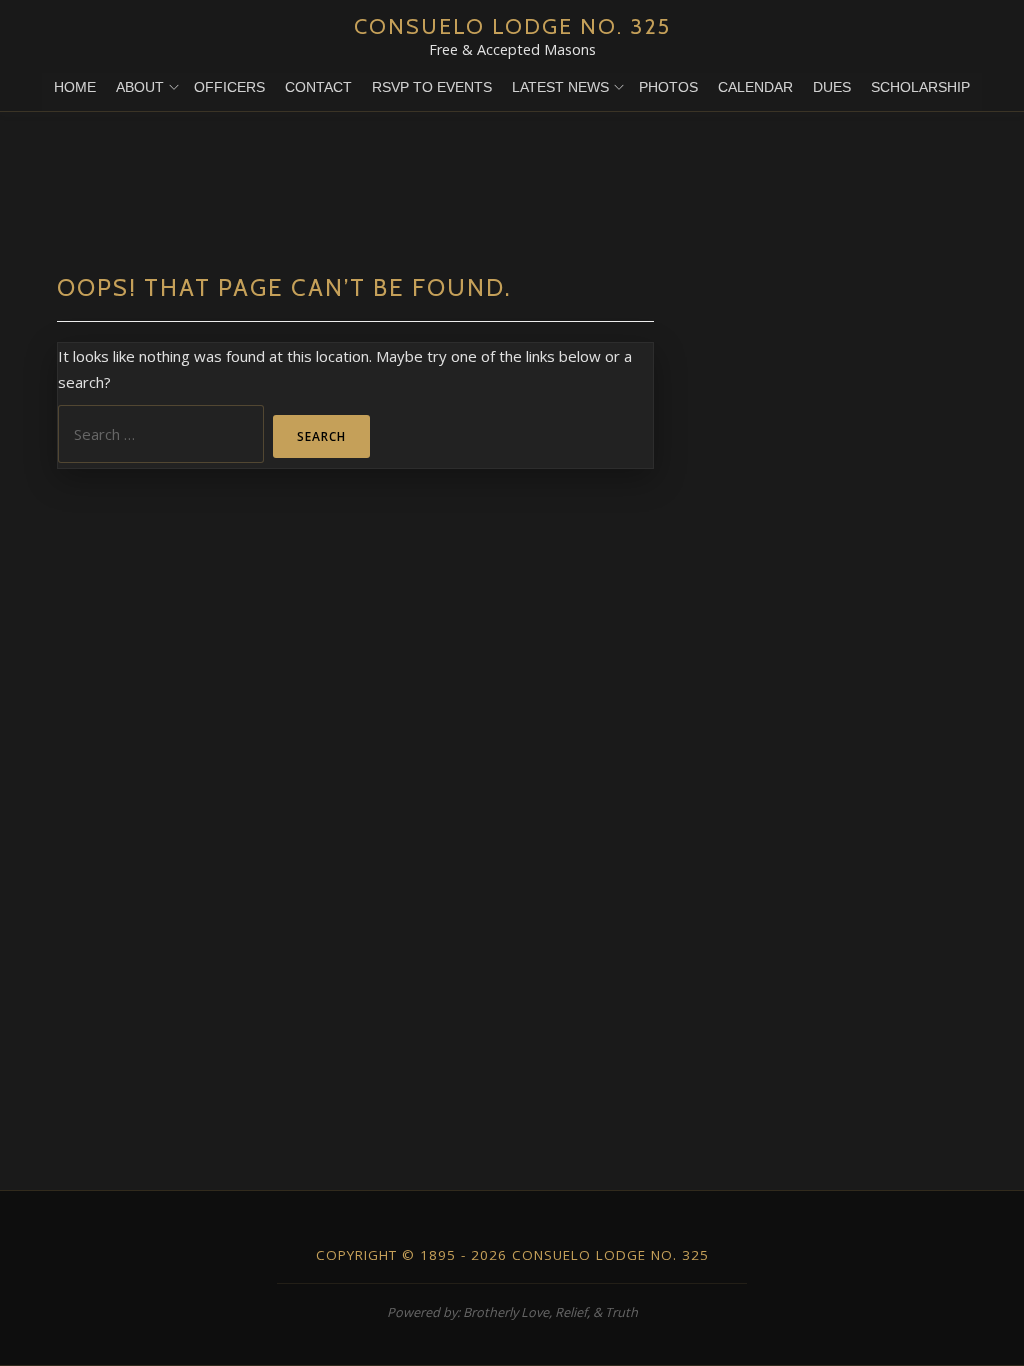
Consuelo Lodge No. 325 (512, 26)
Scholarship (920, 87)
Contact (318, 87)
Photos (668, 87)
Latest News (560, 87)
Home (75, 87)
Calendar (755, 87)
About (140, 87)
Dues (832, 87)
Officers (229, 87)
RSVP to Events (432, 87)
